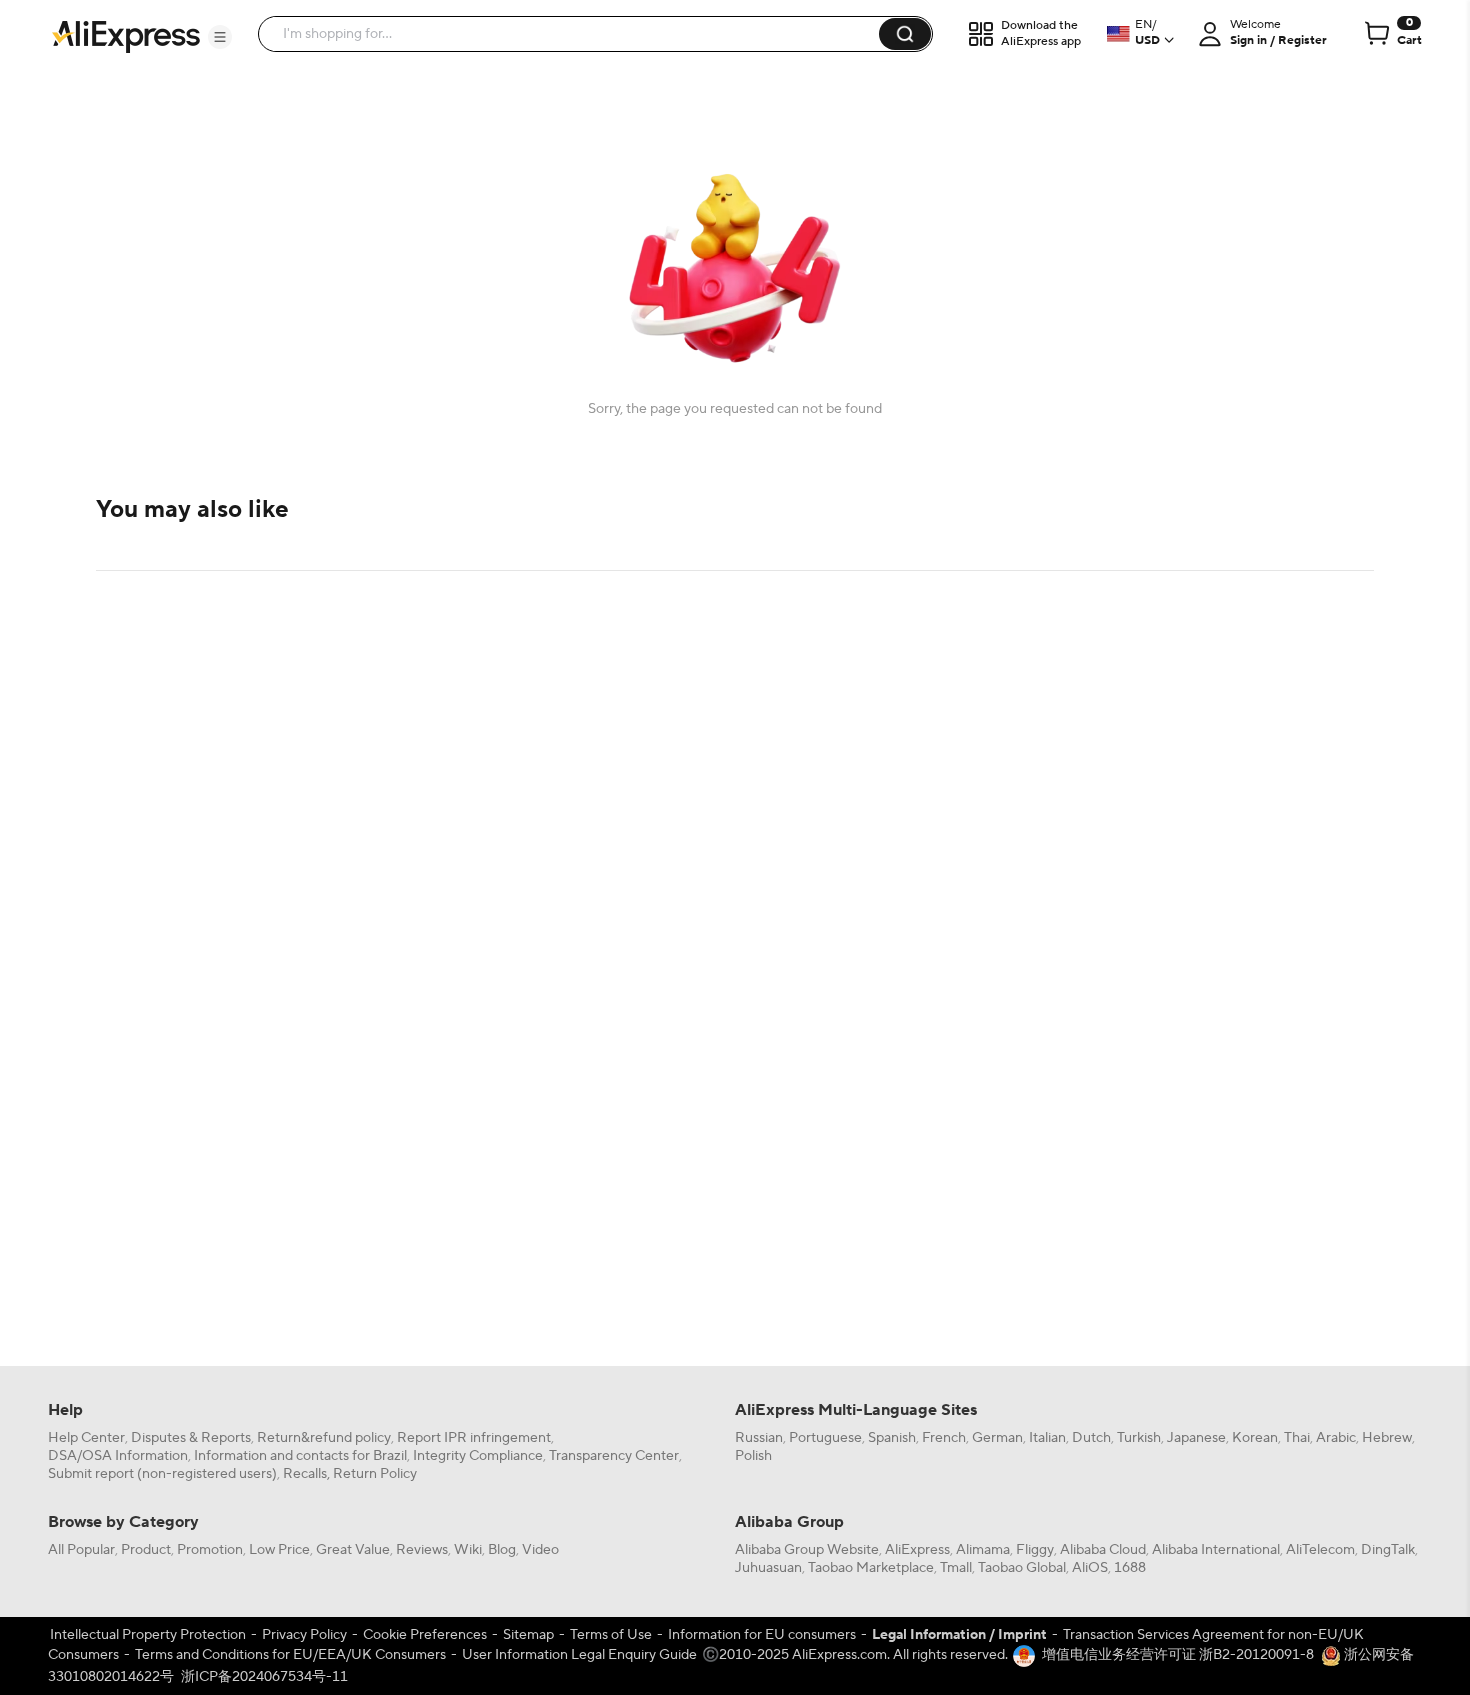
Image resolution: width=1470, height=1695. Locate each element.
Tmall (956, 1568)
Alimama (983, 1550)
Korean (1255, 1438)
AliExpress (917, 1550)
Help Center (86, 1438)
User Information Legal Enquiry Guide (579, 1655)
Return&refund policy (324, 1438)
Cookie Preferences (425, 1635)
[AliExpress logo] (126, 35)
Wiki (468, 1550)
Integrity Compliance (478, 1456)
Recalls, (306, 1474)
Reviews (422, 1550)
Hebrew (1387, 1438)
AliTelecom (1320, 1550)
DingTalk (1388, 1550)
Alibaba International (1216, 1550)
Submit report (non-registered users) (162, 1474)
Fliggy (1035, 1550)
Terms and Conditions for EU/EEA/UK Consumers (290, 1655)
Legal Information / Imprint (959, 1635)
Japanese (1196, 1438)
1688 (1130, 1568)
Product (146, 1550)
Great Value (353, 1550)
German (997, 1438)
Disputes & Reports (191, 1438)
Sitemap (528, 1635)
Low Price (279, 1550)
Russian (759, 1438)
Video (540, 1550)
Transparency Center (614, 1456)
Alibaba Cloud (1103, 1550)
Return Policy (375, 1474)
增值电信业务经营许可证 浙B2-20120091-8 (1178, 1655)
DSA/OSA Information (118, 1456)
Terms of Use (611, 1635)
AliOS (1090, 1568)
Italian (1047, 1438)
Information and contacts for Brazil (300, 1456)
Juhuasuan (768, 1568)
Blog (502, 1550)
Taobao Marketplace (871, 1568)
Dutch (1091, 1438)
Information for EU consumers (762, 1635)
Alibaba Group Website (807, 1550)
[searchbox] (576, 34)
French (944, 1438)
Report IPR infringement (474, 1438)
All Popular (81, 1550)
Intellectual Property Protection (148, 1635)
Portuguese (825, 1438)
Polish (753, 1456)
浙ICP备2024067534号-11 (264, 1677)
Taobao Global (1022, 1568)
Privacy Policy (304, 1635)
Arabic (1336, 1438)
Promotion (210, 1550)
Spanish (892, 1438)
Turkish (1139, 1438)
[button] (220, 37)
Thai (1297, 1438)
